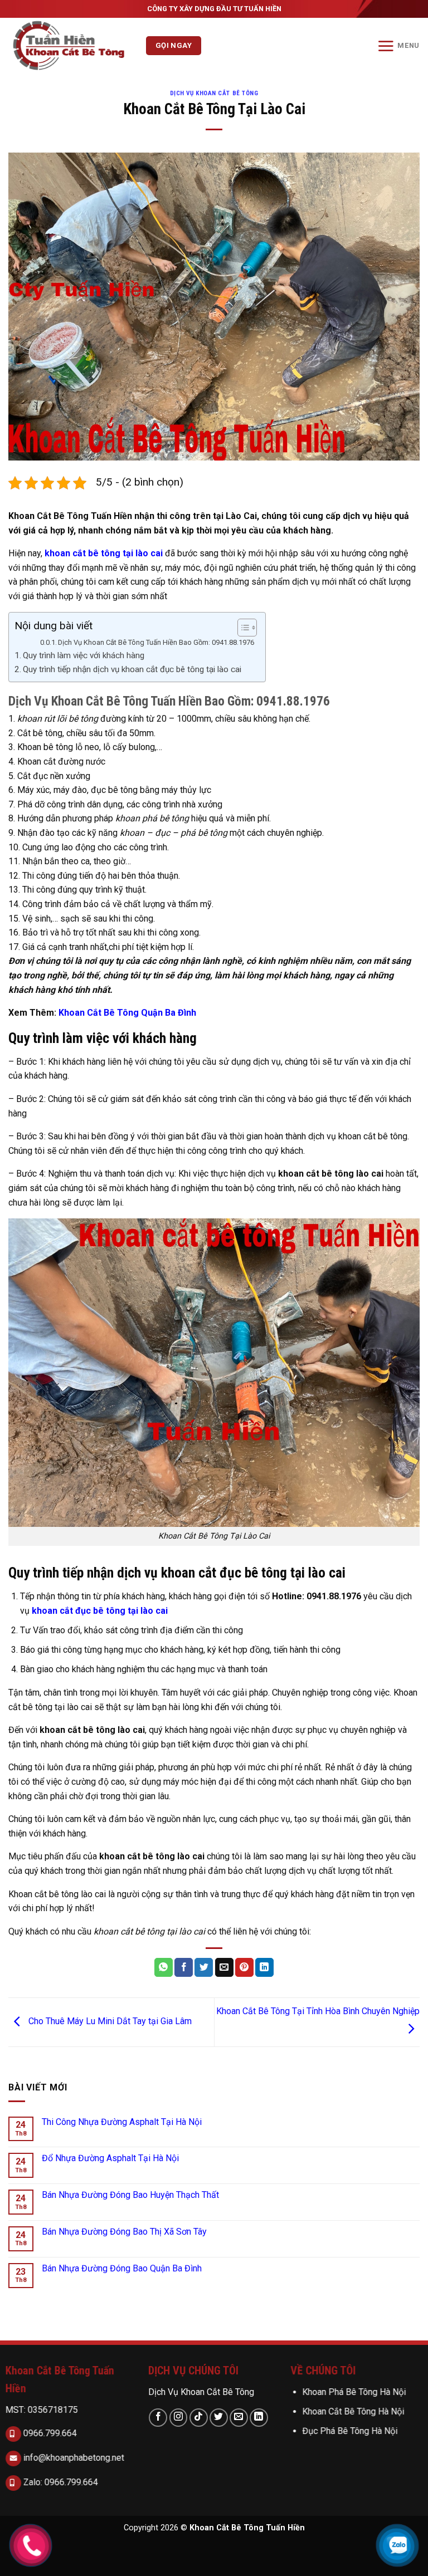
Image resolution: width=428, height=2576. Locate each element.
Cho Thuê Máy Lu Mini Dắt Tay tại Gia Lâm (109, 2022)
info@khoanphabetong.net (73, 2457)
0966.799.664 (49, 2433)
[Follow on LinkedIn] (259, 2417)
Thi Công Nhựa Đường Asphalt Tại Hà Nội (122, 2122)
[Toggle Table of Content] (242, 628)
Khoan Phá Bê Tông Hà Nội (354, 2392)
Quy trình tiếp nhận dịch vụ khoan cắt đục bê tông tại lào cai (132, 669)
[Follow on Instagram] (179, 2417)
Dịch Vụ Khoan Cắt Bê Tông (201, 2392)
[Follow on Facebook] (158, 2417)
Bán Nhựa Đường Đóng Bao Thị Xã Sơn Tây (124, 2232)
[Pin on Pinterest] (244, 1967)
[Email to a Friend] (224, 1967)
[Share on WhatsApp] (164, 1967)
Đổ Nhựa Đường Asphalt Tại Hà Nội (110, 2158)
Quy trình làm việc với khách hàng (84, 655)
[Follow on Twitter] (219, 2417)
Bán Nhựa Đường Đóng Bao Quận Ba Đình (122, 2268)
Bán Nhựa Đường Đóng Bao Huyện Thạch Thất (130, 2195)
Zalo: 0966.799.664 (60, 2482)
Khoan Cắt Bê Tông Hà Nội (354, 2411)
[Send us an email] (239, 2417)
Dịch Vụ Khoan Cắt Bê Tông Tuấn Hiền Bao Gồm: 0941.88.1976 (156, 642)
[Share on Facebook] (184, 1967)
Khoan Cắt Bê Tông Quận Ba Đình (127, 1013)
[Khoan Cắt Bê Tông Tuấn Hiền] (73, 46)
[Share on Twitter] (204, 1967)
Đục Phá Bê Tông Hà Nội (350, 2431)
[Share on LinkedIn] (264, 1967)
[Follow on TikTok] (199, 2417)
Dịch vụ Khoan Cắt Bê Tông (214, 93)
